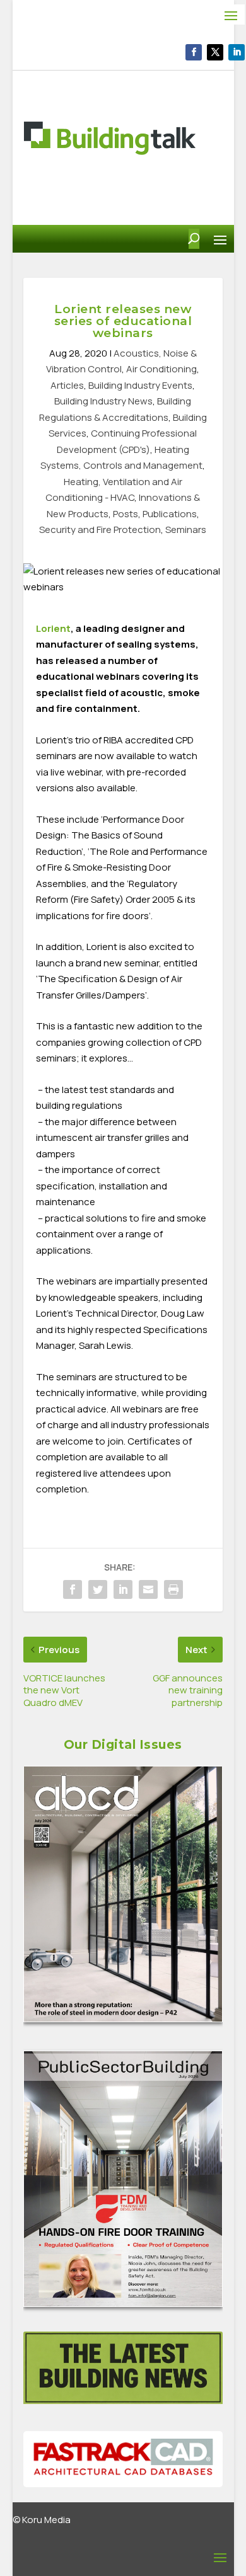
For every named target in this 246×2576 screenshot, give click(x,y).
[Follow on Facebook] (194, 52)
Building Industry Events (140, 385)
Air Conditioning (161, 369)
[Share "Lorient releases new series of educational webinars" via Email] (148, 1589)
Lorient (53, 628)
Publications (170, 514)
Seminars (186, 530)
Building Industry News (103, 401)
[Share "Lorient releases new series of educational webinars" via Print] (173, 1589)
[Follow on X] (215, 52)
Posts (126, 514)
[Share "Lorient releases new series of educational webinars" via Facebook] (73, 1589)
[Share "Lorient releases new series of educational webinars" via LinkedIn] (123, 1589)
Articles (67, 385)
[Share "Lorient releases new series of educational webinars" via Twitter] (98, 1589)
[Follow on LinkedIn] (237, 52)
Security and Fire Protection (100, 530)
